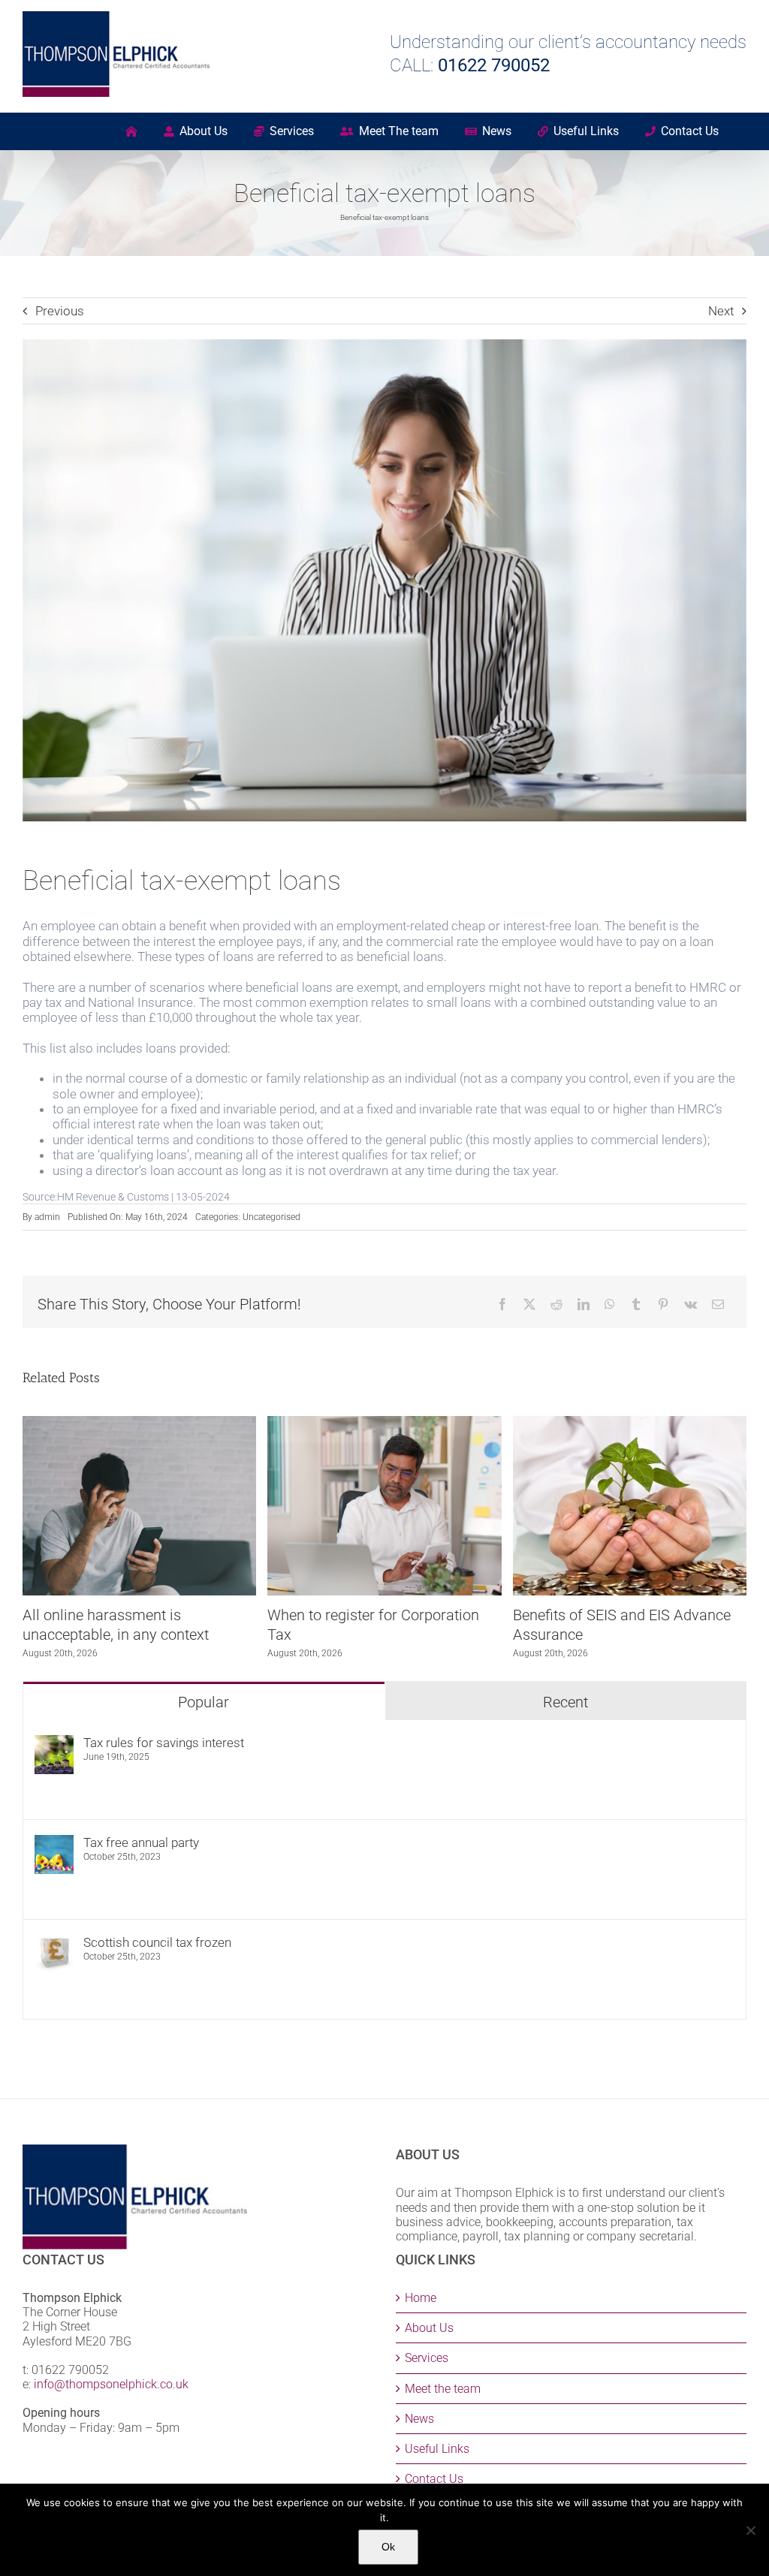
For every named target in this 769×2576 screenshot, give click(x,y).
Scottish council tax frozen (157, 1942)
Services (427, 2358)
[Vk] (691, 1304)
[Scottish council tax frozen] (54, 1942)
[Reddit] (556, 1304)
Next (721, 311)
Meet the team (443, 2389)
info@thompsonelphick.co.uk (111, 2384)
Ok (388, 2547)
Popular (204, 1702)
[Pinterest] (663, 1304)
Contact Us (434, 2479)
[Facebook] (502, 1304)
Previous (60, 311)
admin (47, 1217)
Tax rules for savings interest (164, 1743)
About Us (429, 2328)
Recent (565, 1702)
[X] (529, 1304)
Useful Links (437, 2449)
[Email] (718, 1304)
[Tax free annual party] (54, 1842)
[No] (750, 2530)
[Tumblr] (636, 1304)
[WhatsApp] (610, 1304)
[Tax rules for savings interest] (54, 1743)
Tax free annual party (141, 1842)
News (419, 2419)
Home (421, 2298)
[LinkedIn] (584, 1304)
